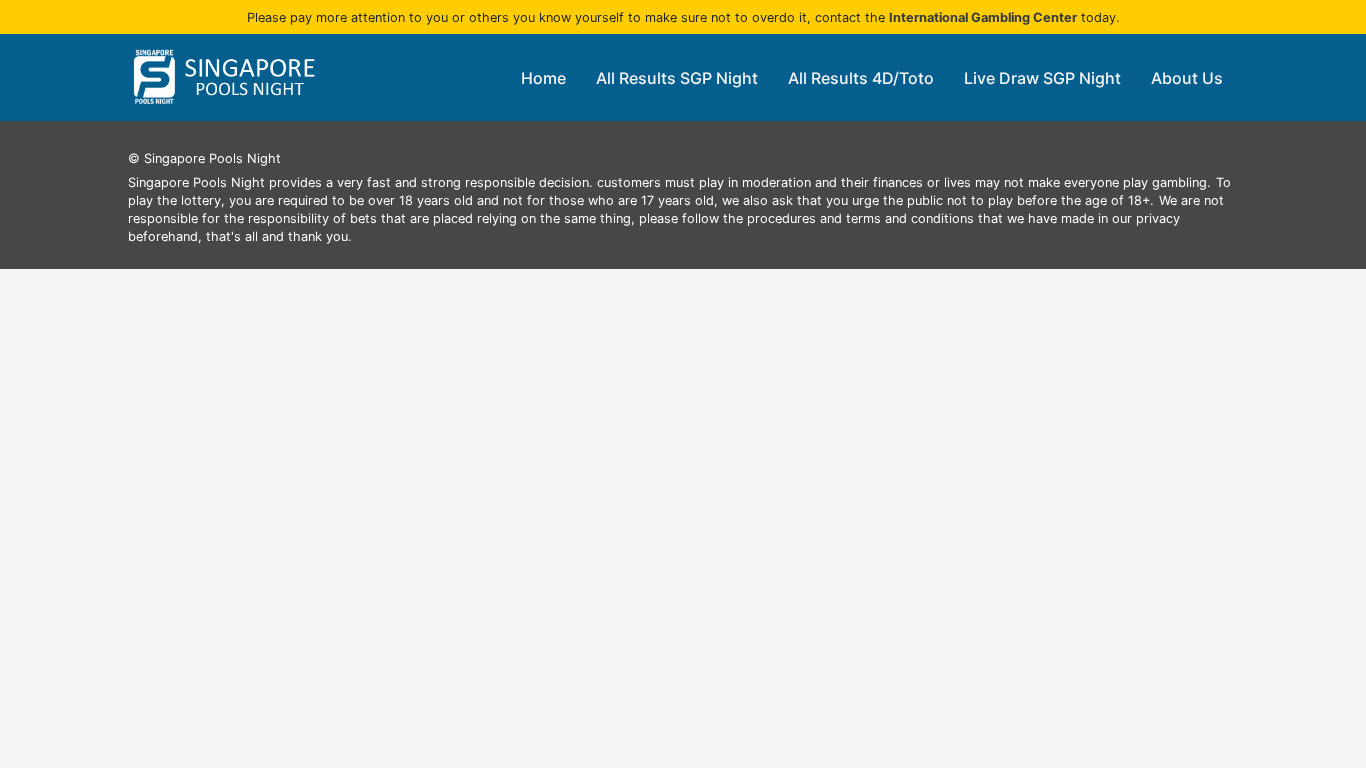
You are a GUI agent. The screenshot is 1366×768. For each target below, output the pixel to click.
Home (543, 78)
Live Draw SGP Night (1042, 78)
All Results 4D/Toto (861, 78)
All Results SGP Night (677, 78)
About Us (1187, 78)
